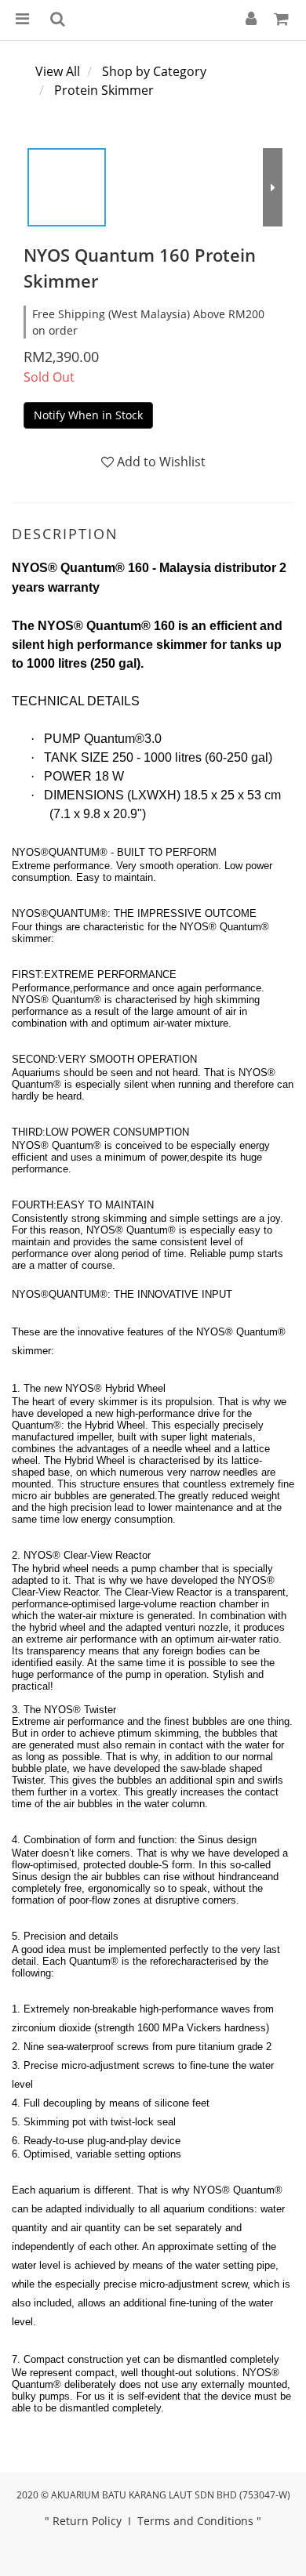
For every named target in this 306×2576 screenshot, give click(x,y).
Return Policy (87, 2521)
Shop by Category (154, 71)
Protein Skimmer (104, 90)
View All (58, 71)
